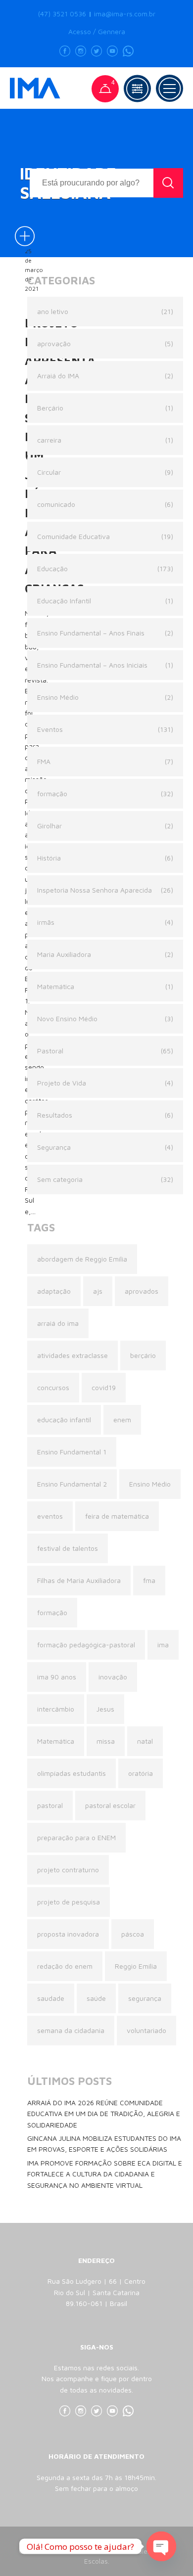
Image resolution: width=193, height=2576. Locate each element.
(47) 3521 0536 (62, 14)
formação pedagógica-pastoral (86, 1645)
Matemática (56, 986)
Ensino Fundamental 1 (72, 1452)
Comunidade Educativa (73, 536)
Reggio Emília (136, 1966)
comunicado (56, 504)
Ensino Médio (58, 697)
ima (163, 1645)
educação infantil (64, 1420)
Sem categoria (60, 1179)
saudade (51, 1998)
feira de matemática (117, 1516)
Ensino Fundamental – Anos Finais (91, 633)
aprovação (54, 343)
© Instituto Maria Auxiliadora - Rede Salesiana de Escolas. (96, 2556)
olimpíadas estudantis (72, 1773)
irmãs (46, 922)
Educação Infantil (64, 601)
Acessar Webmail (96, 2541)
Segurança (54, 1147)
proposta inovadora (68, 1934)
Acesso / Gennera (97, 32)
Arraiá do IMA (58, 376)
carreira (49, 440)
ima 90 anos (57, 1677)
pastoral (50, 1805)
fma (149, 1580)
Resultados (55, 1115)
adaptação (54, 1291)
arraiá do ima (58, 1323)
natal (145, 1741)
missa (106, 1741)
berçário (143, 1355)
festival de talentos (68, 1548)
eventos (50, 1516)
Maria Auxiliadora (64, 954)
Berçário (50, 408)
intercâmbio (56, 1709)
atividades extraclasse (72, 1355)
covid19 (104, 1387)
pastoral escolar (110, 1805)
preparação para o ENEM (76, 1837)
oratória (141, 1773)
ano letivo (53, 311)
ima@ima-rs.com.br (125, 14)
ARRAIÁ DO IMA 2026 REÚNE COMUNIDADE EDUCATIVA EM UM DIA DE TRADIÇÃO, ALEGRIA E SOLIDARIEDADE (104, 2114)
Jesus (105, 1709)
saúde (96, 1998)
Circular (49, 472)
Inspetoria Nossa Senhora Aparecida (95, 890)
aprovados (142, 1291)
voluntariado (146, 2030)
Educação (52, 568)
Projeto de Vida (62, 1083)
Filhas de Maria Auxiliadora (79, 1580)
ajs (98, 1291)
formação (52, 793)
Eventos (50, 729)
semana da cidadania (71, 2030)
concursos (53, 1387)
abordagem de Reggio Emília (82, 1259)
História (49, 858)
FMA (44, 761)
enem (122, 1420)
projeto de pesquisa (69, 1902)
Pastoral (50, 1051)
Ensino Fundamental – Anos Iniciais (92, 665)
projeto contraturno (68, 1870)
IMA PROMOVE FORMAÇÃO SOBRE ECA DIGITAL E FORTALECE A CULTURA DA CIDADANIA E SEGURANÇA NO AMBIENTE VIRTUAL (105, 2174)
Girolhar (49, 826)
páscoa (133, 1934)
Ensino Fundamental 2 (72, 1484)
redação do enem (65, 1966)
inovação (113, 1677)
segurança (145, 1998)
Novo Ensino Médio (67, 1018)
